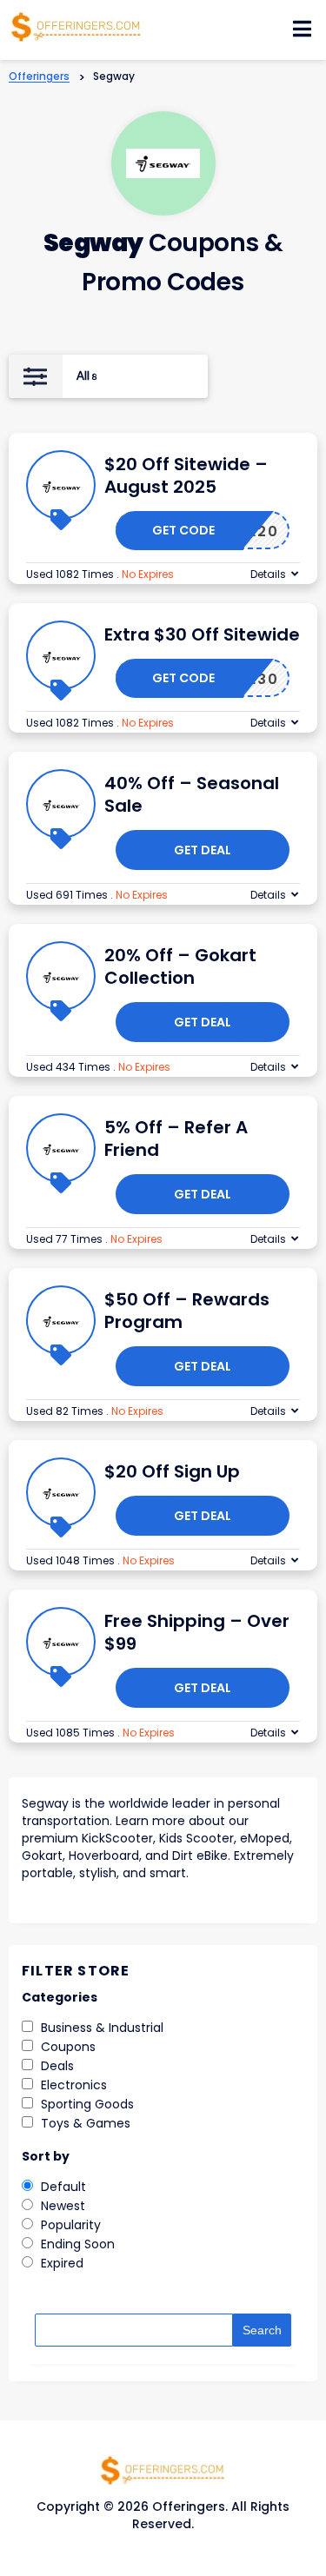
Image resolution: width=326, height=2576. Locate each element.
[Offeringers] (77, 25)
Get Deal (203, 850)
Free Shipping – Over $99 (197, 1632)
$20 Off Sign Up (172, 1471)
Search (262, 2330)
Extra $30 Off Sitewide (202, 634)
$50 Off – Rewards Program (187, 1311)
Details (268, 574)
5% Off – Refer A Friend (176, 1139)
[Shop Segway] (163, 164)
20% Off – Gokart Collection (180, 966)
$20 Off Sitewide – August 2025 (186, 475)
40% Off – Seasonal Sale (192, 794)
